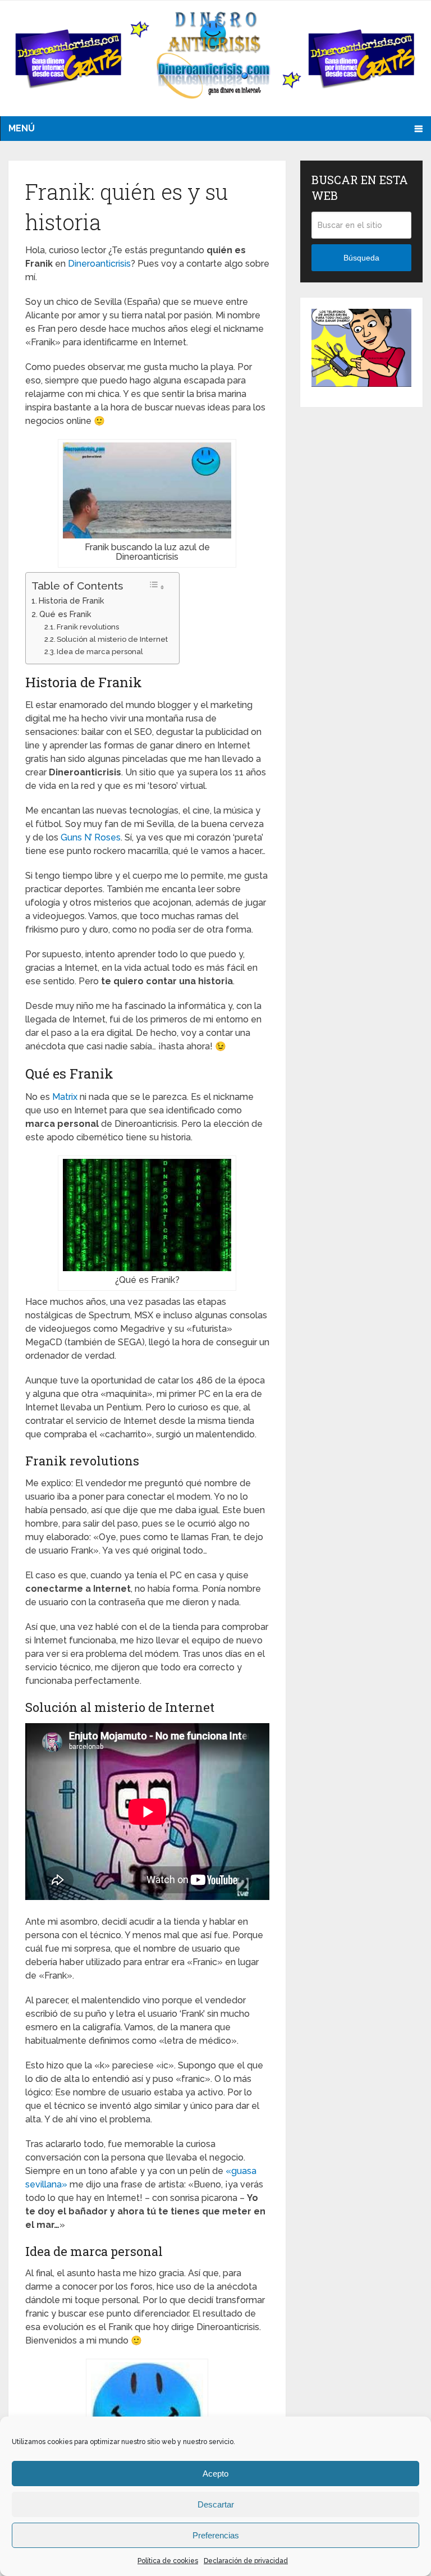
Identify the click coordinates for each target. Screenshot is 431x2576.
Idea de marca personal (100, 652)
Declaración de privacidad (246, 2561)
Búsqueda (361, 258)
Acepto (215, 2474)
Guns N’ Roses (91, 837)
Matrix (65, 1097)
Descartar (216, 2504)
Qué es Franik (65, 614)
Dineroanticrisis (99, 264)
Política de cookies (168, 2561)
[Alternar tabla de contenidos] (157, 586)
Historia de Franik (72, 600)
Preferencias (216, 2535)
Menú (22, 128)
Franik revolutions (88, 627)
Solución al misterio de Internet (112, 639)
